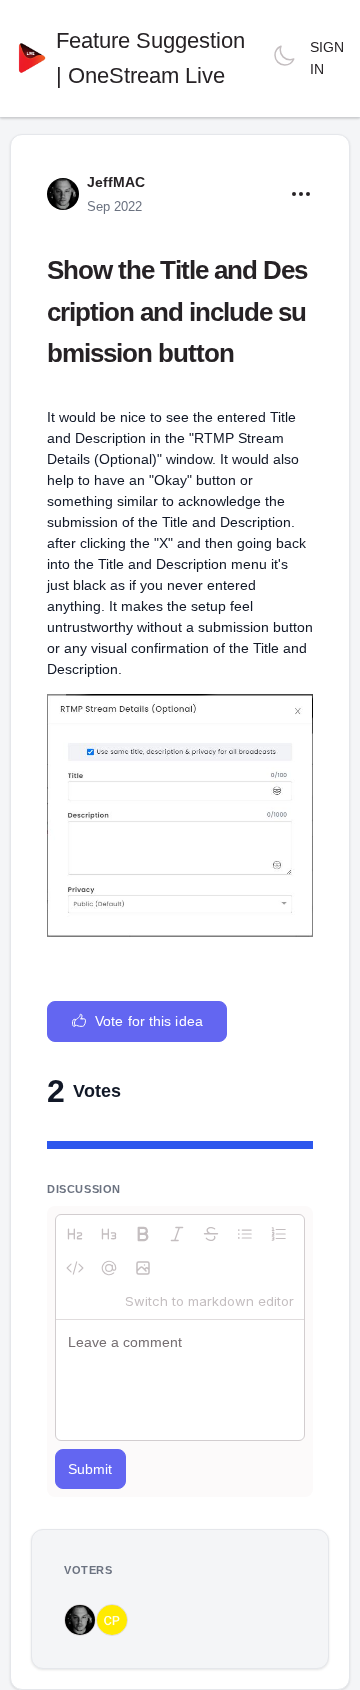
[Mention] (109, 1268)
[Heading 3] (109, 1234)
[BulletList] (245, 1234)
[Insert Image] (143, 1268)
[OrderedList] (279, 1234)
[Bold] (143, 1234)
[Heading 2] (75, 1234)
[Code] (75, 1268)
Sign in (327, 58)
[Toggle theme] (284, 58)
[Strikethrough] (211, 1234)
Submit (90, 1469)
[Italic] (177, 1234)
